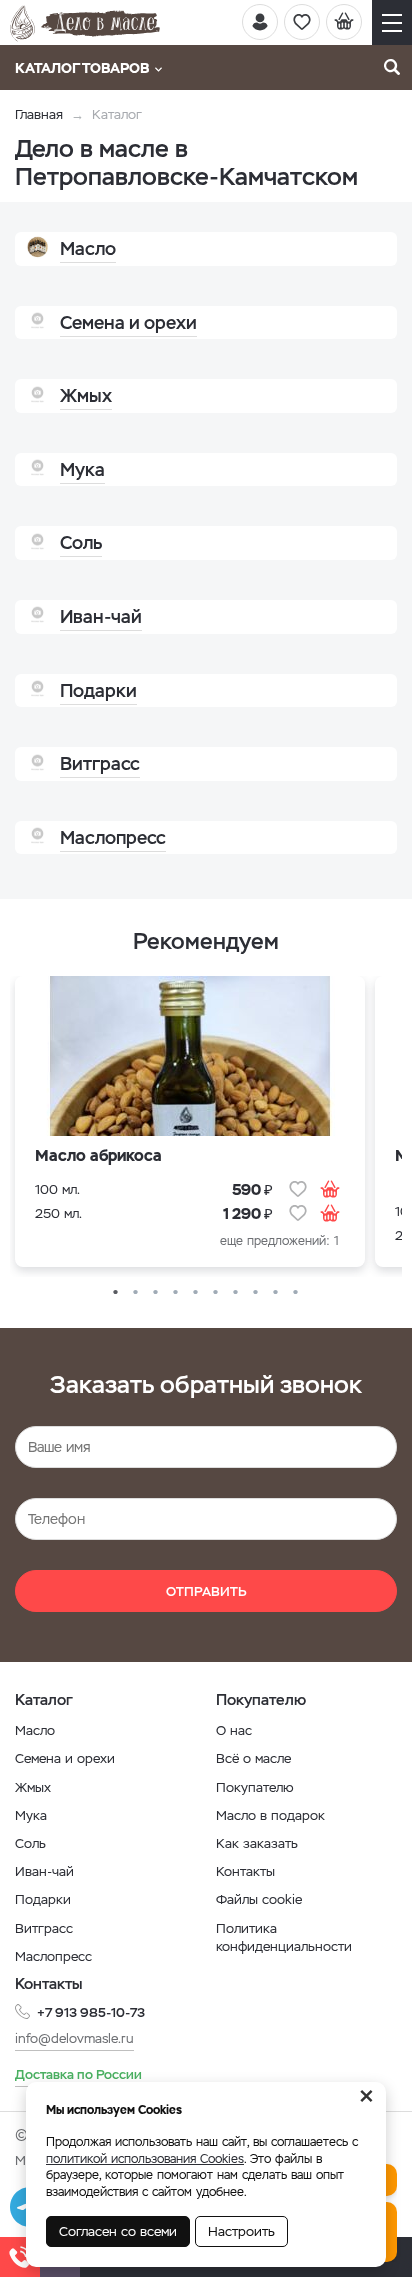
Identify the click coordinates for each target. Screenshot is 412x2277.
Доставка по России (78, 2074)
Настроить (241, 2231)
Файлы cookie (259, 1899)
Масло (35, 1730)
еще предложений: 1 (279, 1241)
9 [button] (276, 1293)
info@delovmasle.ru (74, 2038)
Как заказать (257, 1843)
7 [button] (236, 1293)
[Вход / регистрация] (260, 22)
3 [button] (156, 1293)
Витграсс (44, 1928)
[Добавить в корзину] (330, 1189)
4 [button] (176, 1293)
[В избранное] (298, 1189)
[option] (190, 1126)
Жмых (33, 1787)
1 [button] (116, 1293)
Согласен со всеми (118, 2231)
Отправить (206, 1591)
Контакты (245, 1871)
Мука (31, 1815)
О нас (234, 1730)
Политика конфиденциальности (284, 1937)
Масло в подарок (270, 1815)
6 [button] (216, 1293)
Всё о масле (253, 1758)
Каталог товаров (82, 68)
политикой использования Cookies (145, 2159)
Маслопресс (53, 1956)
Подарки (43, 1899)
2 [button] (136, 1293)
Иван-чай (44, 1871)
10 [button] (296, 1293)
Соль (30, 1843)
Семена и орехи (65, 1758)
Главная (39, 114)
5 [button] (196, 1293)
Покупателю (255, 1787)
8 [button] (256, 1293)
